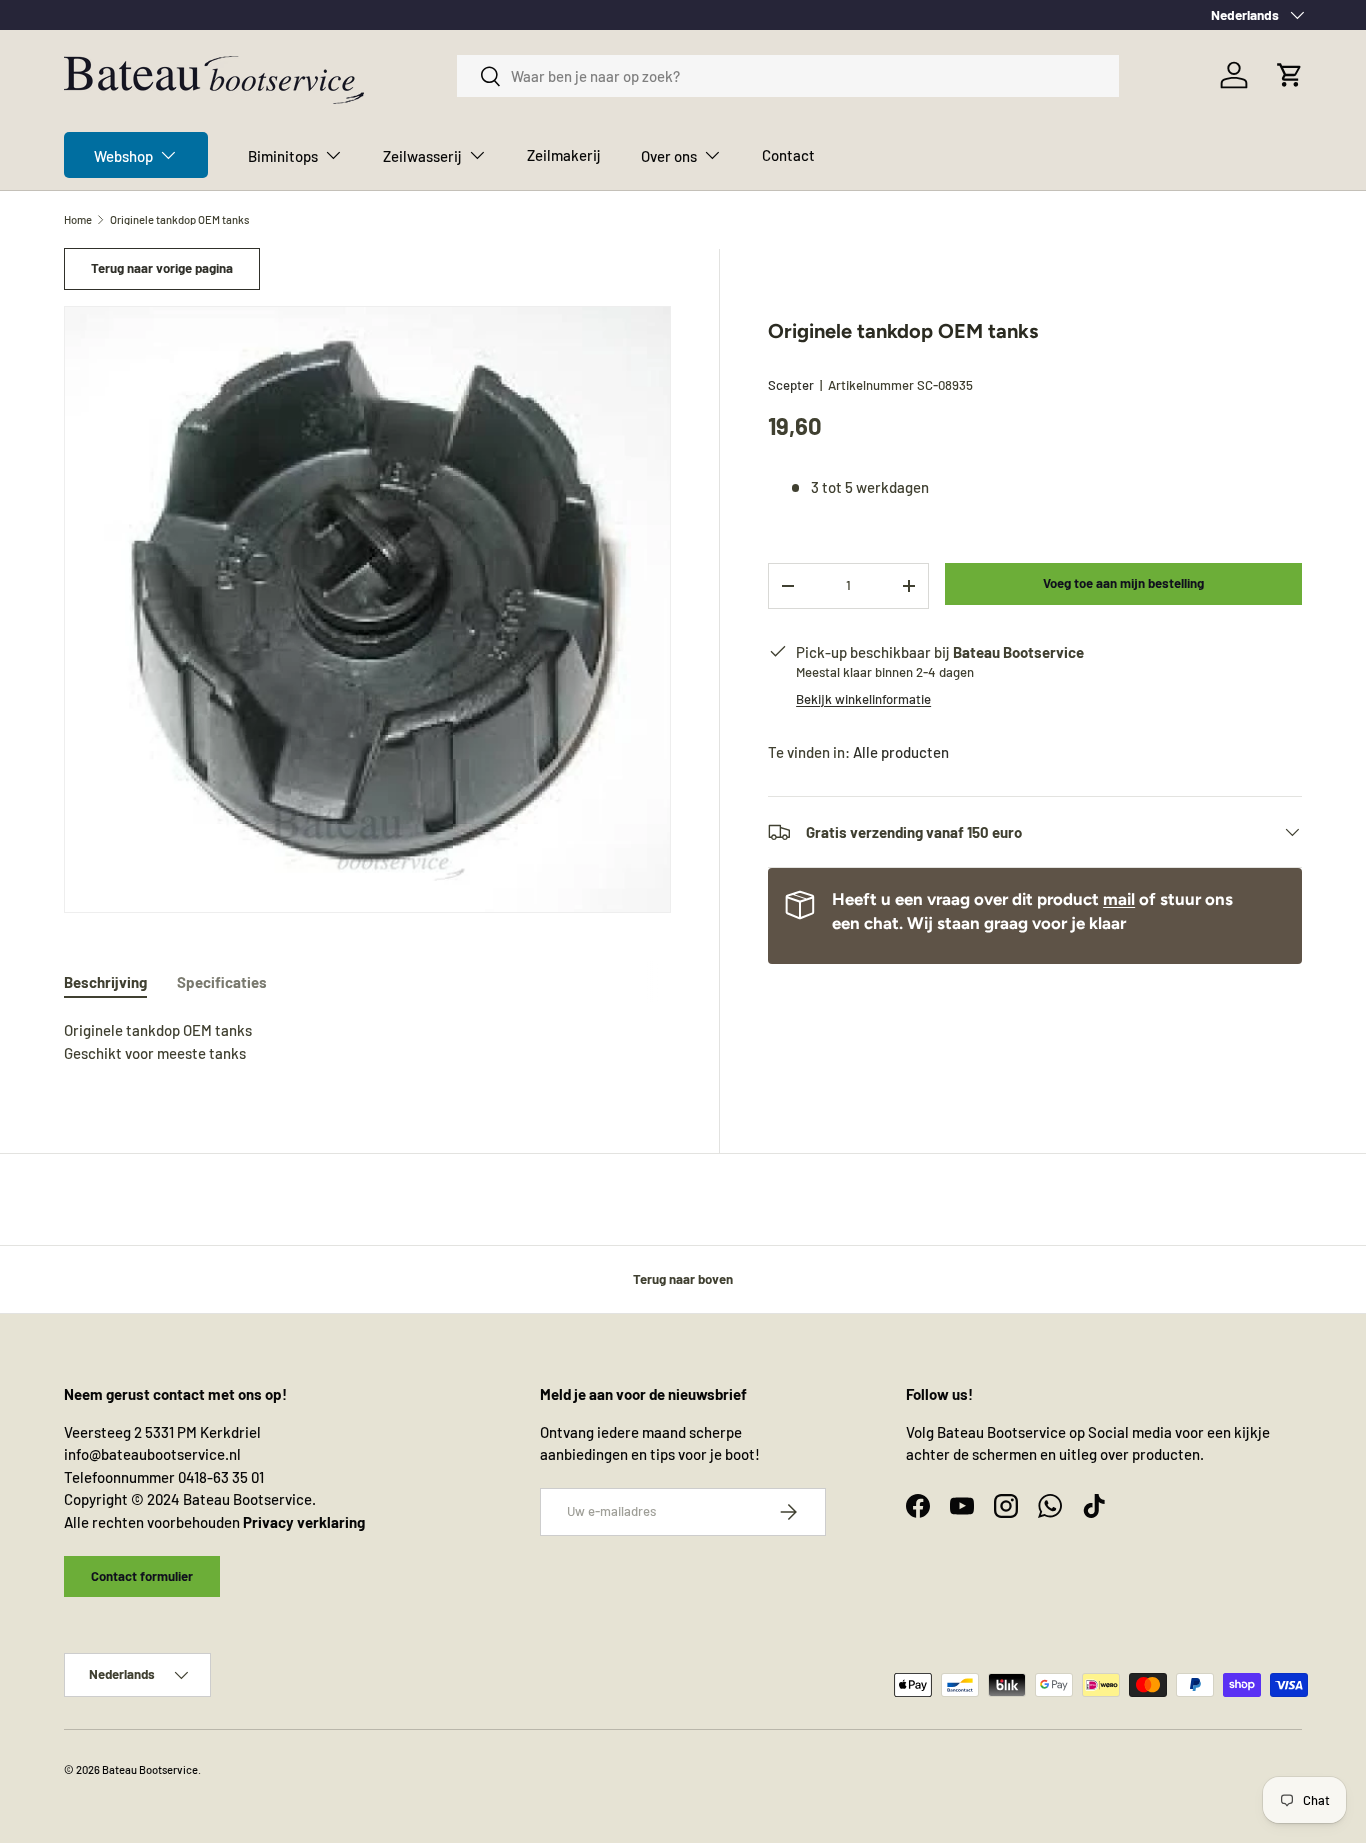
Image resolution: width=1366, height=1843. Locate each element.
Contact (788, 155)
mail (1119, 899)
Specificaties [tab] (222, 982)
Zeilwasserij (422, 156)
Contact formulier (142, 1576)
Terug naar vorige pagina (162, 268)
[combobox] (788, 76)
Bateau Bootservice (150, 1769)
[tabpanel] (367, 1041)
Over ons (669, 156)
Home (78, 219)
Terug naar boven (683, 1279)
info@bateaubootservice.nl (152, 1454)
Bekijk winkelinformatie (863, 699)
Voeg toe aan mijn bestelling (1123, 583)
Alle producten (901, 752)
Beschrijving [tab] (105, 982)
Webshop (123, 156)
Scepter (791, 385)
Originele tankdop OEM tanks (179, 219)
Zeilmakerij (564, 155)
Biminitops (283, 156)
